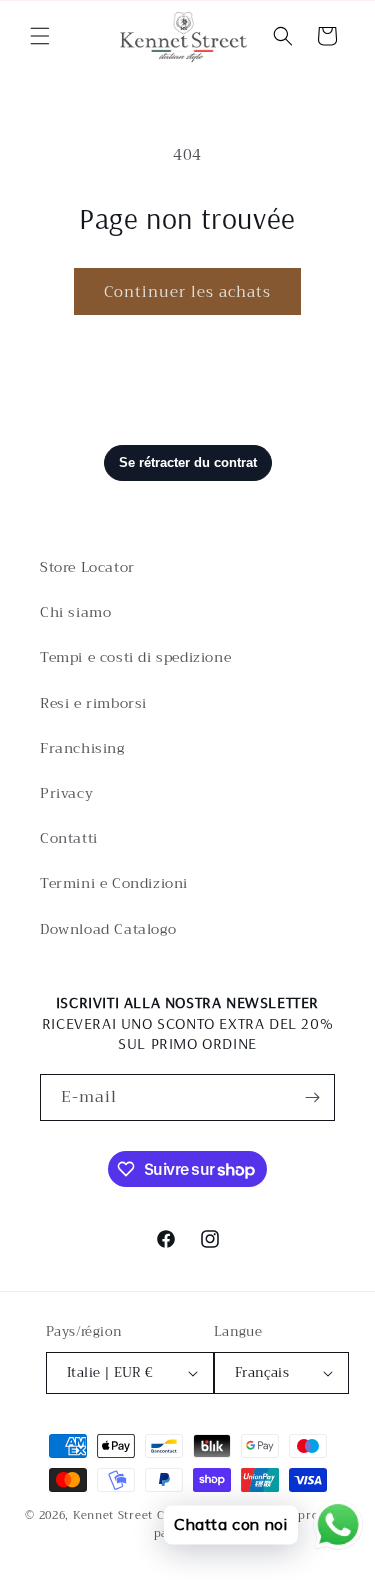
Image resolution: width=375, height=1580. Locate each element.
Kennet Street (113, 1515)
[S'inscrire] (312, 1097)
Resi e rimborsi (93, 703)
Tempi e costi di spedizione (135, 657)
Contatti (69, 838)
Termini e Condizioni (114, 883)
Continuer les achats (187, 292)
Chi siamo (75, 612)
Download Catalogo (108, 929)
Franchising (82, 748)
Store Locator (87, 567)
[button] (40, 36)
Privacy (66, 793)
